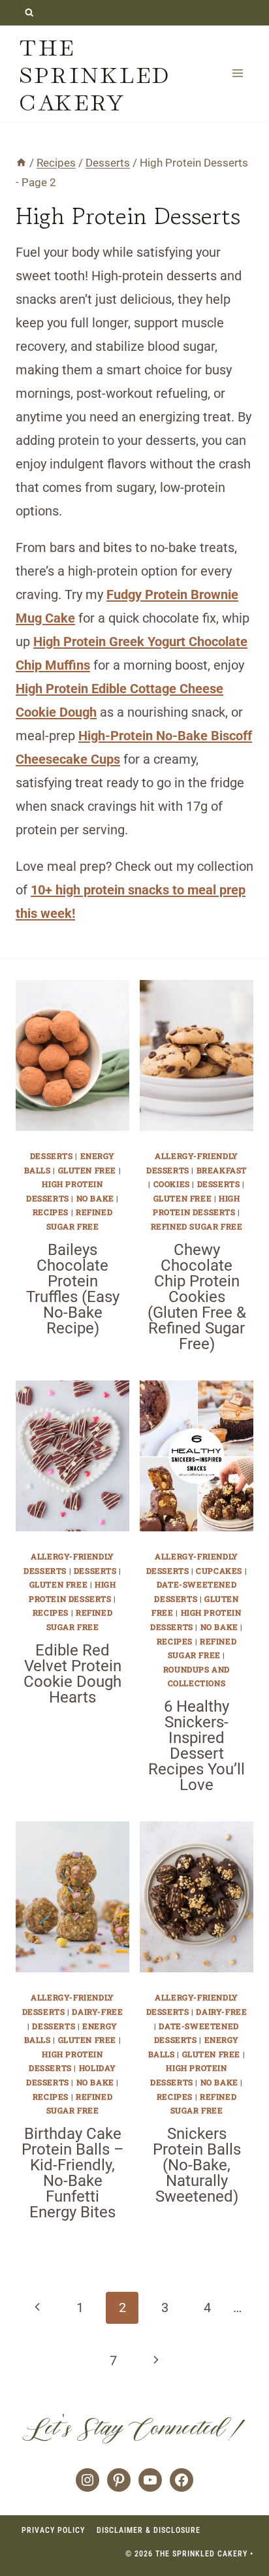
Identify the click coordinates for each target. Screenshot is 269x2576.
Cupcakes (219, 1571)
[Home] (21, 163)
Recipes (51, 1212)
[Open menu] (237, 73)
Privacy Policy (53, 2530)
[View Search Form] (29, 13)
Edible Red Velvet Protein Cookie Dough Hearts (72, 1674)
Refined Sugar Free (197, 1226)
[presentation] (72, 1055)
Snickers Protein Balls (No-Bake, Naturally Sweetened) (197, 2165)
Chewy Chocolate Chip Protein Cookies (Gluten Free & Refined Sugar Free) (197, 1297)
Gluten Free (87, 1170)
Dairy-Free (97, 2012)
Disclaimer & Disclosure (149, 2530)
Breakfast (222, 1170)
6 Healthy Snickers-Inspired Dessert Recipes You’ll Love (197, 1746)
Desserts (52, 1156)
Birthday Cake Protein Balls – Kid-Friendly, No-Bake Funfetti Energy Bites (73, 2173)
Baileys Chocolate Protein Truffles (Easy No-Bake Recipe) (73, 1289)
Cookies (172, 1184)
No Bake (95, 1198)
